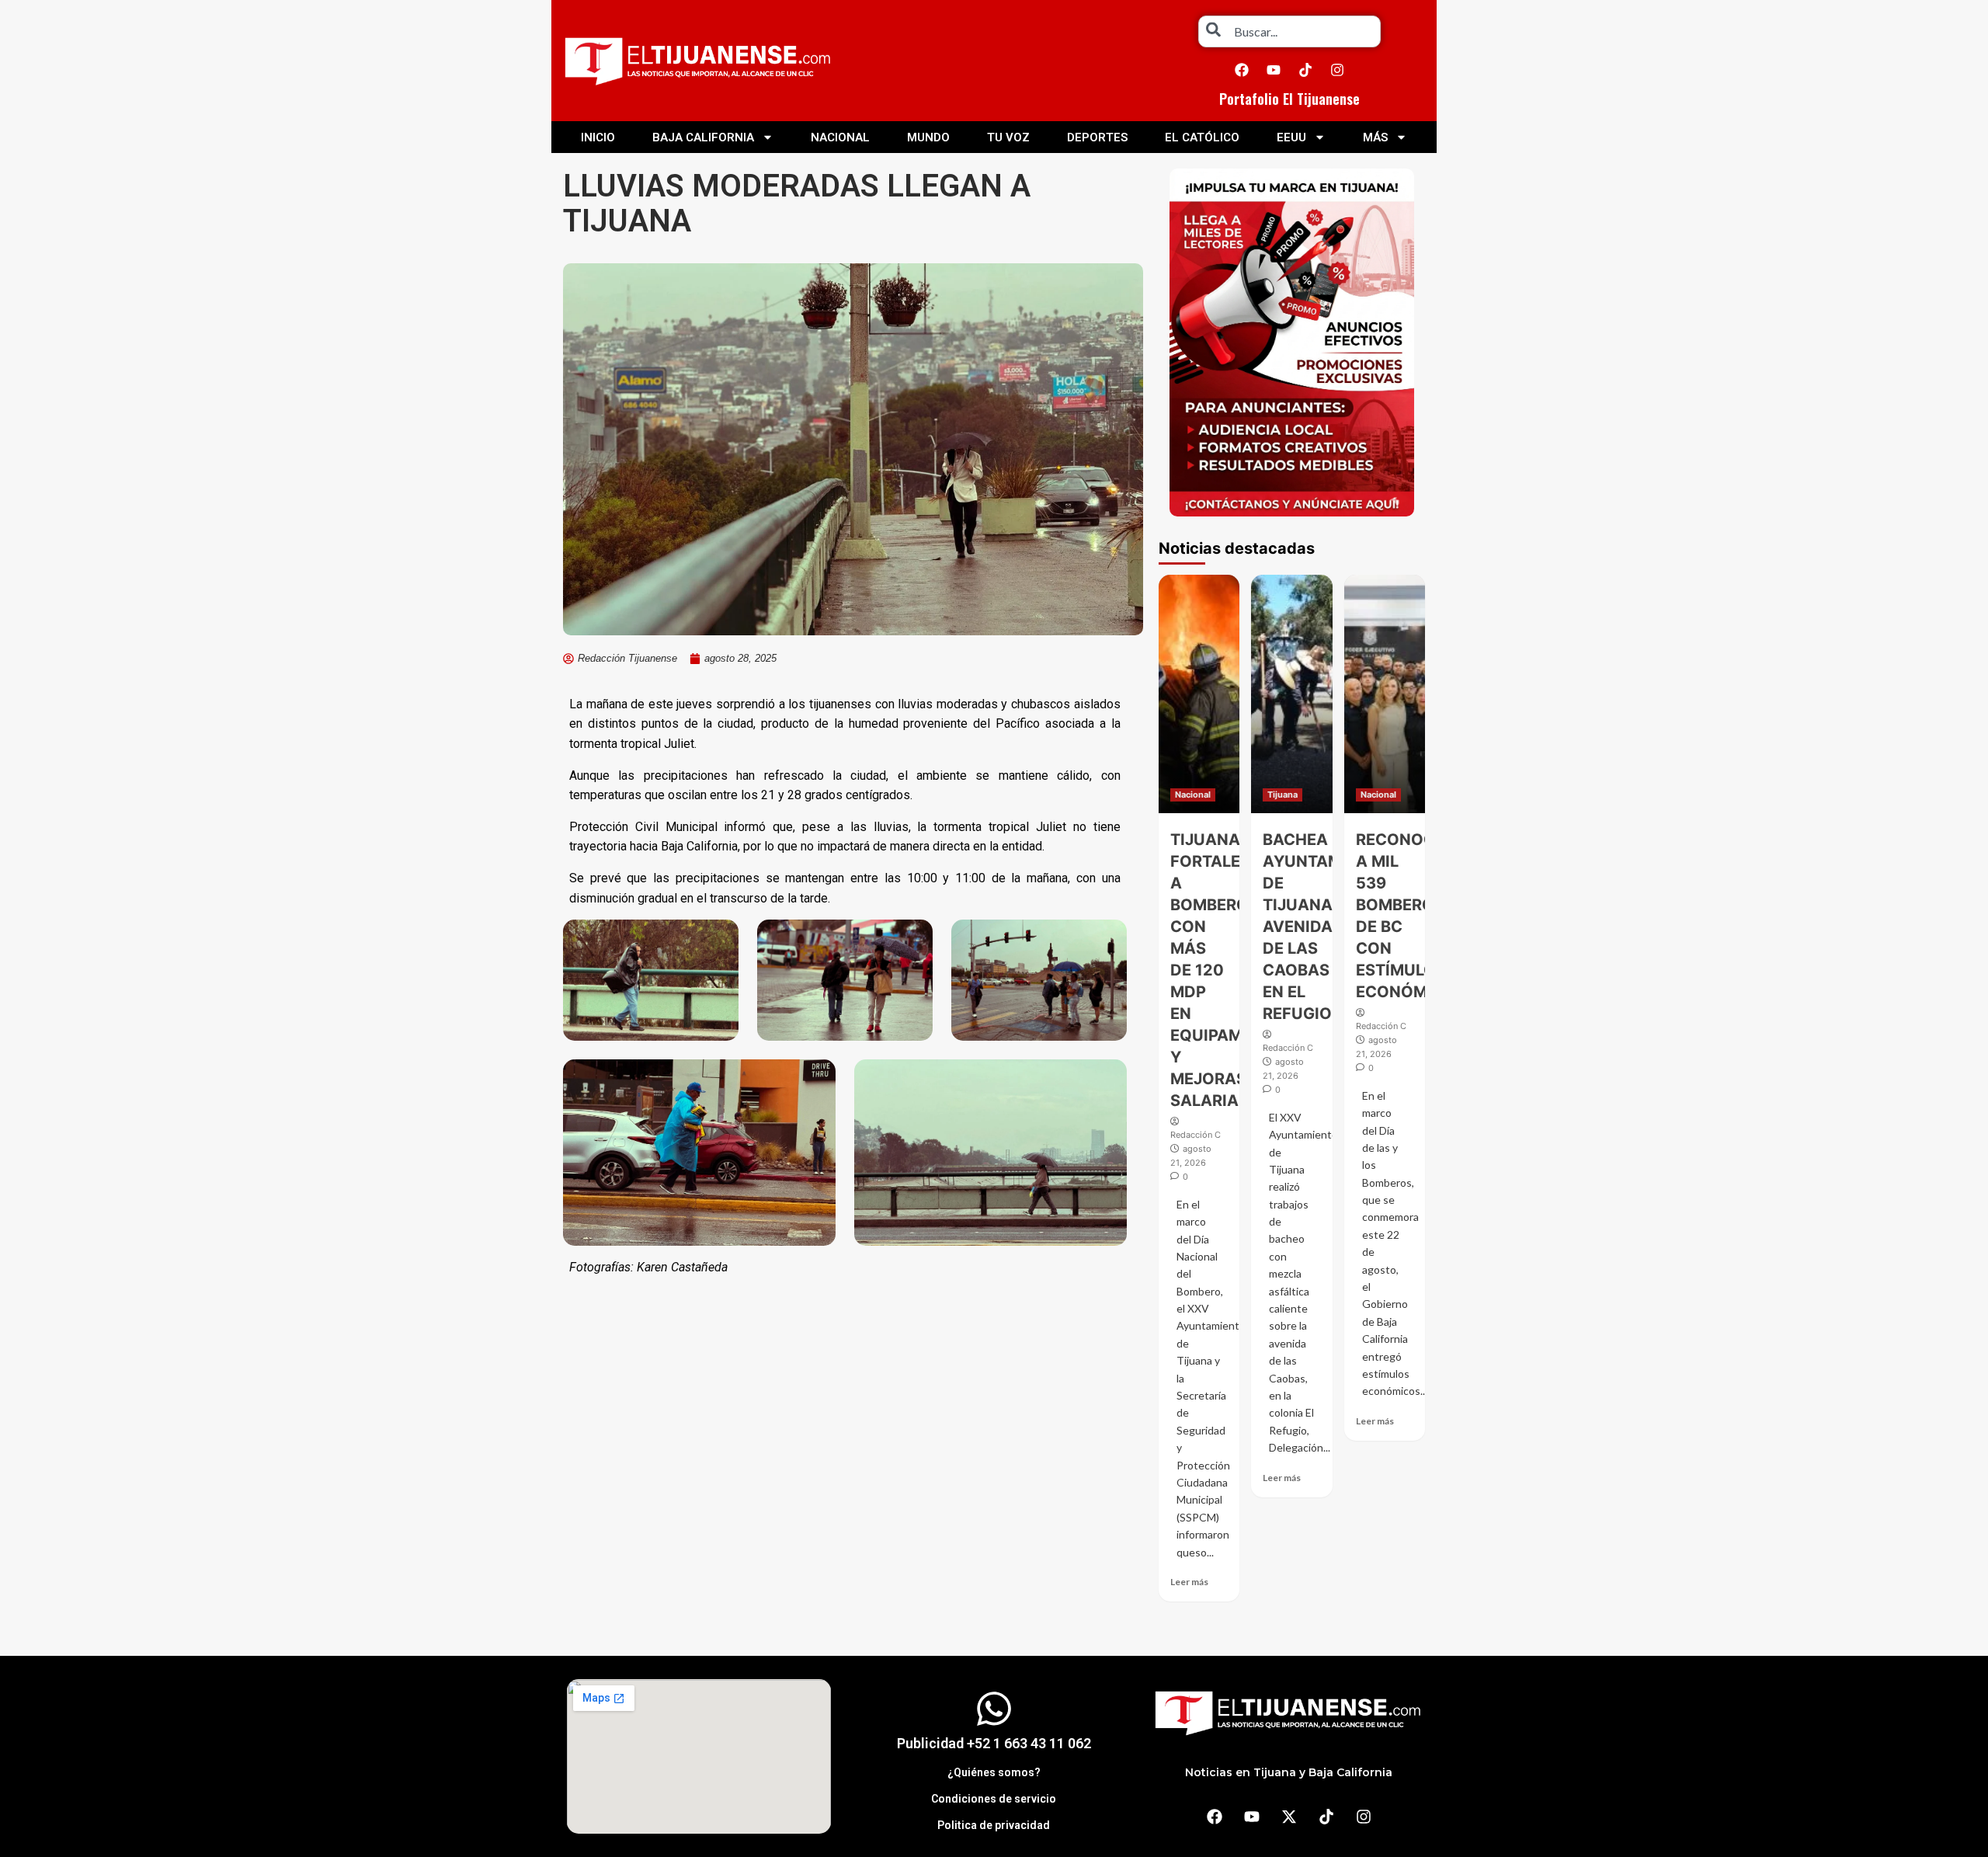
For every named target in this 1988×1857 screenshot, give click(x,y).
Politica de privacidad (994, 1825)
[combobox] (1289, 31)
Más (1375, 137)
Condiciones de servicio (994, 1799)
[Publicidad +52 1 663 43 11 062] (994, 1709)
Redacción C (1196, 1135)
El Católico (1202, 137)
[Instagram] (1337, 70)
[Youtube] (1274, 70)
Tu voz (1008, 137)
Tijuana (1282, 795)
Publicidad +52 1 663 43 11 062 (994, 1743)
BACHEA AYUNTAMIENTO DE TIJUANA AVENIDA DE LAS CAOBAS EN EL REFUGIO (1326, 927)
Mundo (928, 137)
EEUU (1291, 137)
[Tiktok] (1305, 70)
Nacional (840, 137)
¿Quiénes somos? (994, 1772)
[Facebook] (1242, 70)
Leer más (1189, 1582)
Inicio (598, 137)
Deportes (1097, 137)
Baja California (703, 137)
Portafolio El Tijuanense (1289, 99)
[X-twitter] (1289, 1817)
